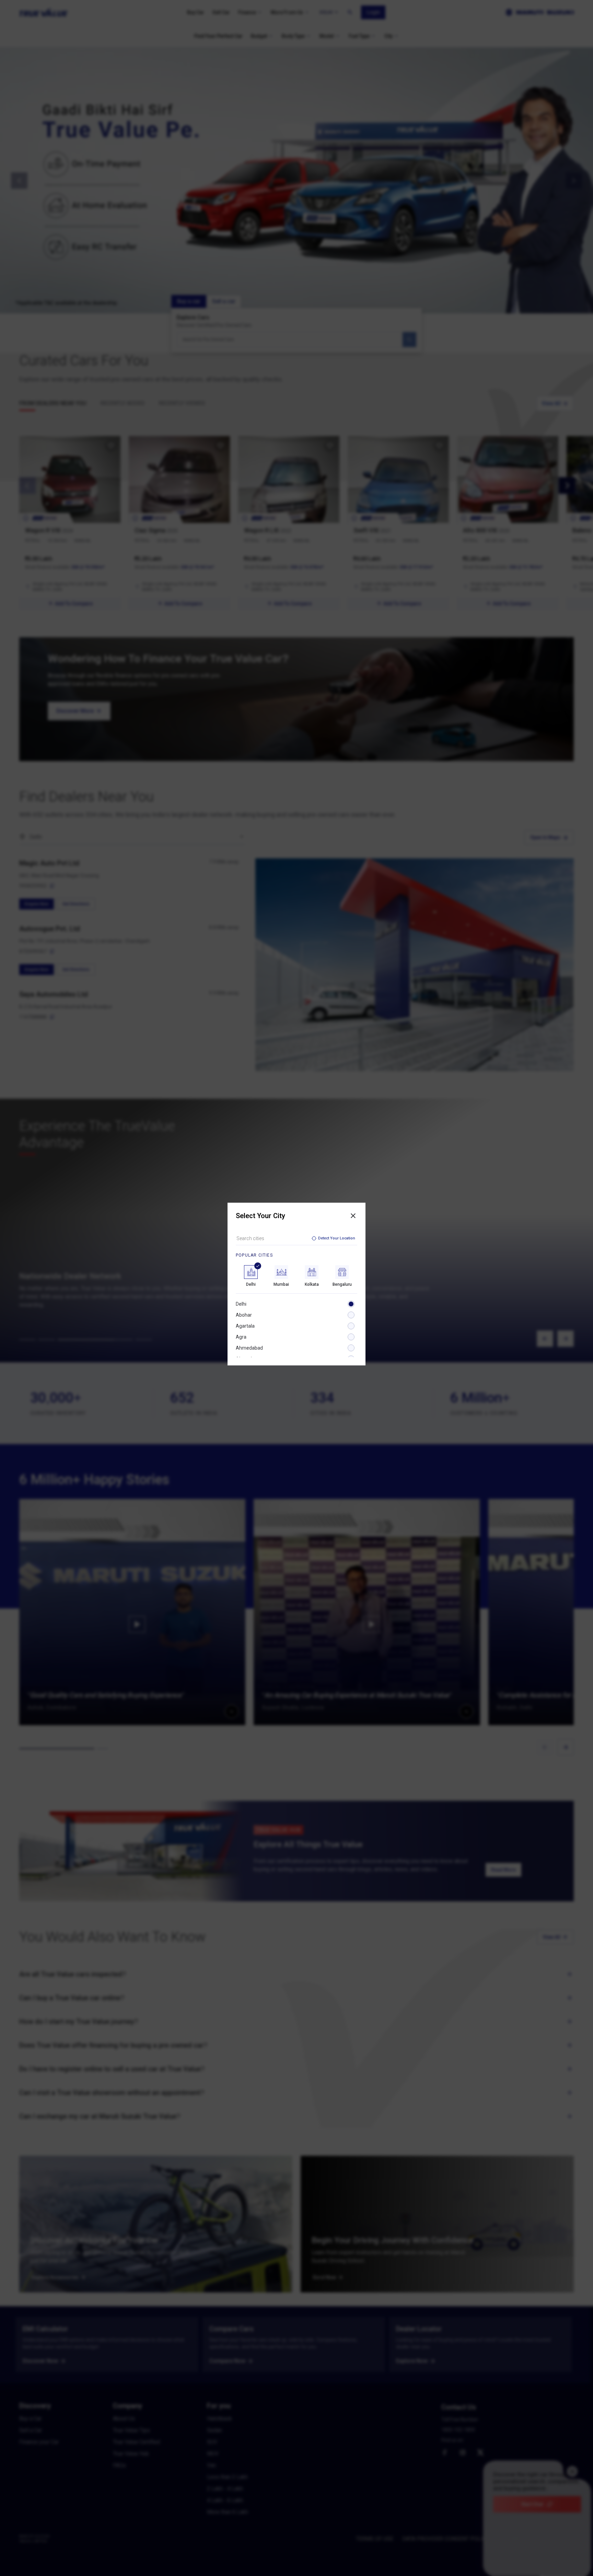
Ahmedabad (249, 1348)
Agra (241, 1337)
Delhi (241, 1304)
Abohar (244, 1315)
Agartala (245, 1326)
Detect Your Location (337, 1238)
